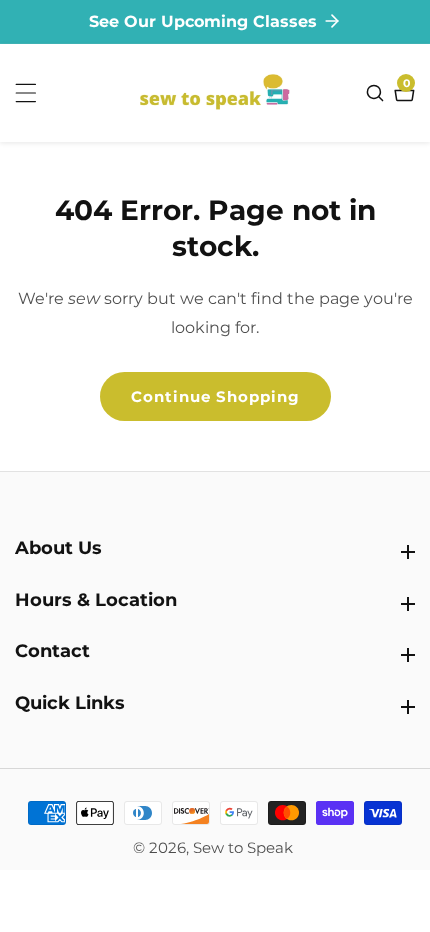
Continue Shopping (215, 396)
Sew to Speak (243, 847)
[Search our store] (377, 93)
